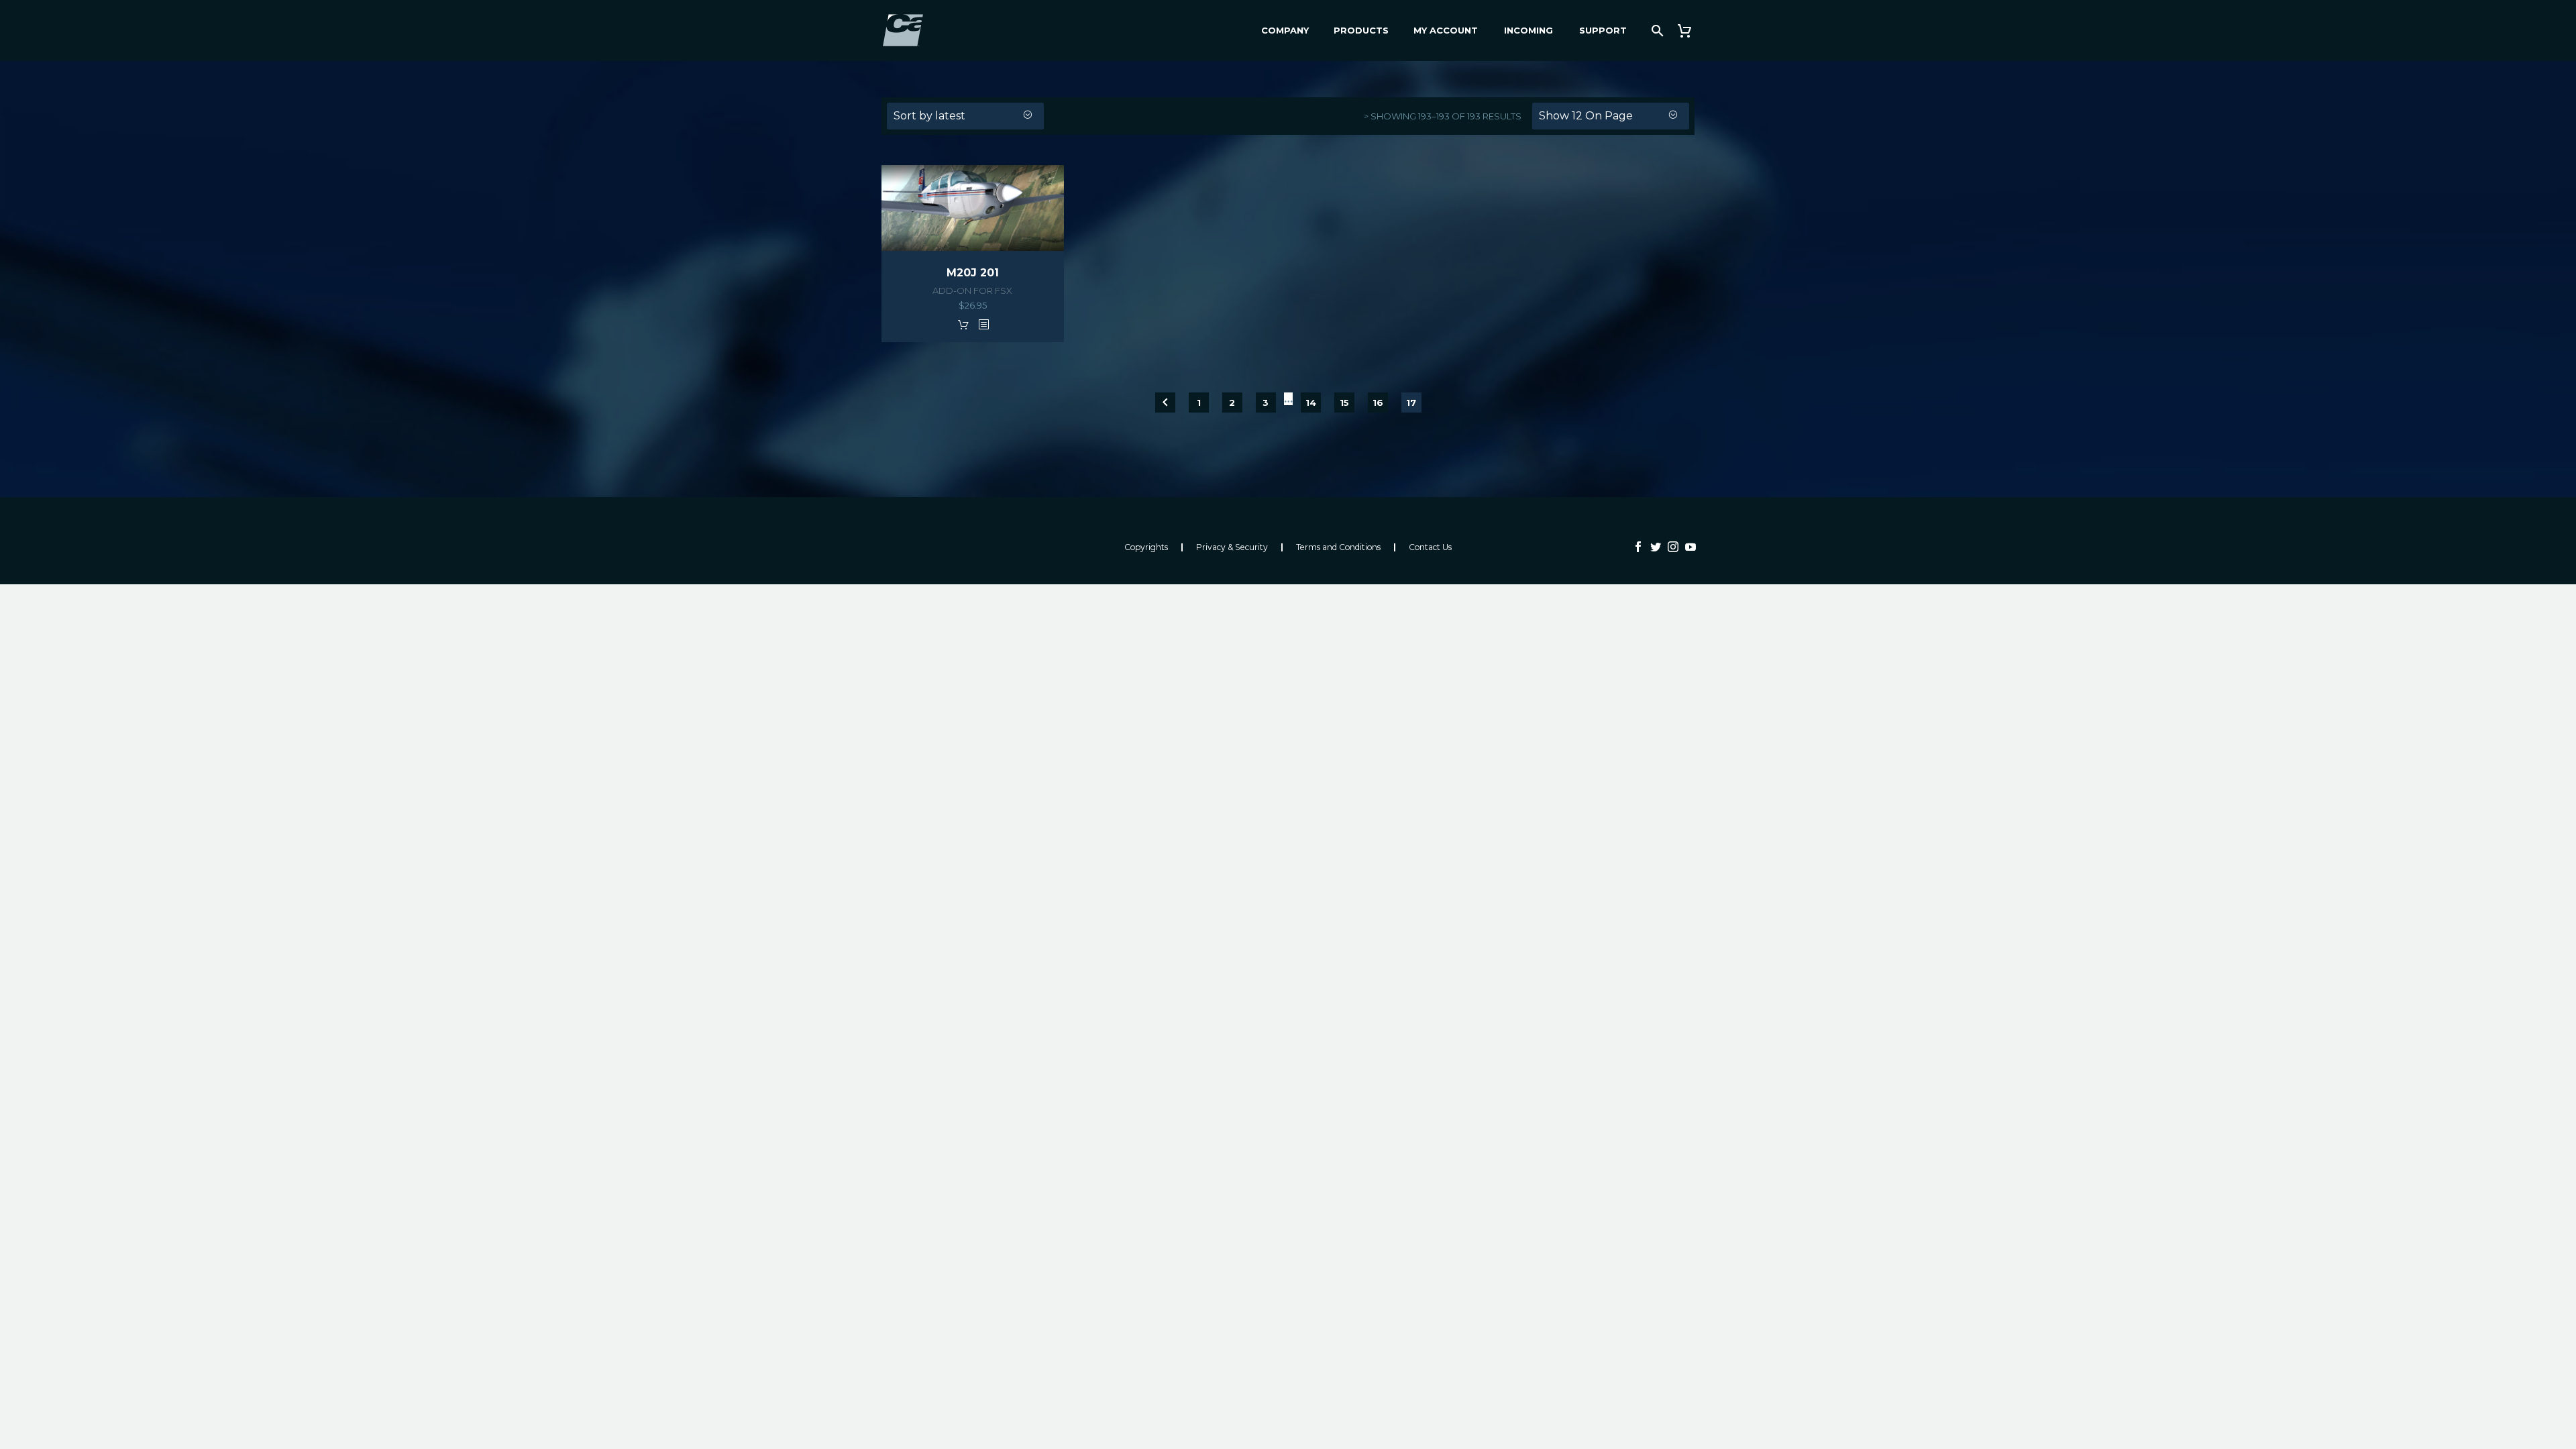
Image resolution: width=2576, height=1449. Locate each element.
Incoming (1528, 30)
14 (1311, 402)
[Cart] (1689, 31)
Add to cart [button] (963, 324)
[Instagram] (1673, 547)
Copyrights (1146, 547)
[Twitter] (1656, 547)
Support (1603, 30)
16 (1378, 402)
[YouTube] (1690, 547)
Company (1285, 30)
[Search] (1656, 31)
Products (1361, 30)
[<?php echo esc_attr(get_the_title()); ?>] (983, 324)
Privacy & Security (1232, 547)
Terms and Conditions (1338, 547)
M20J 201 (973, 273)
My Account (1446, 30)
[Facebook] (1638, 547)
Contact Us (1430, 547)
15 (1344, 402)
